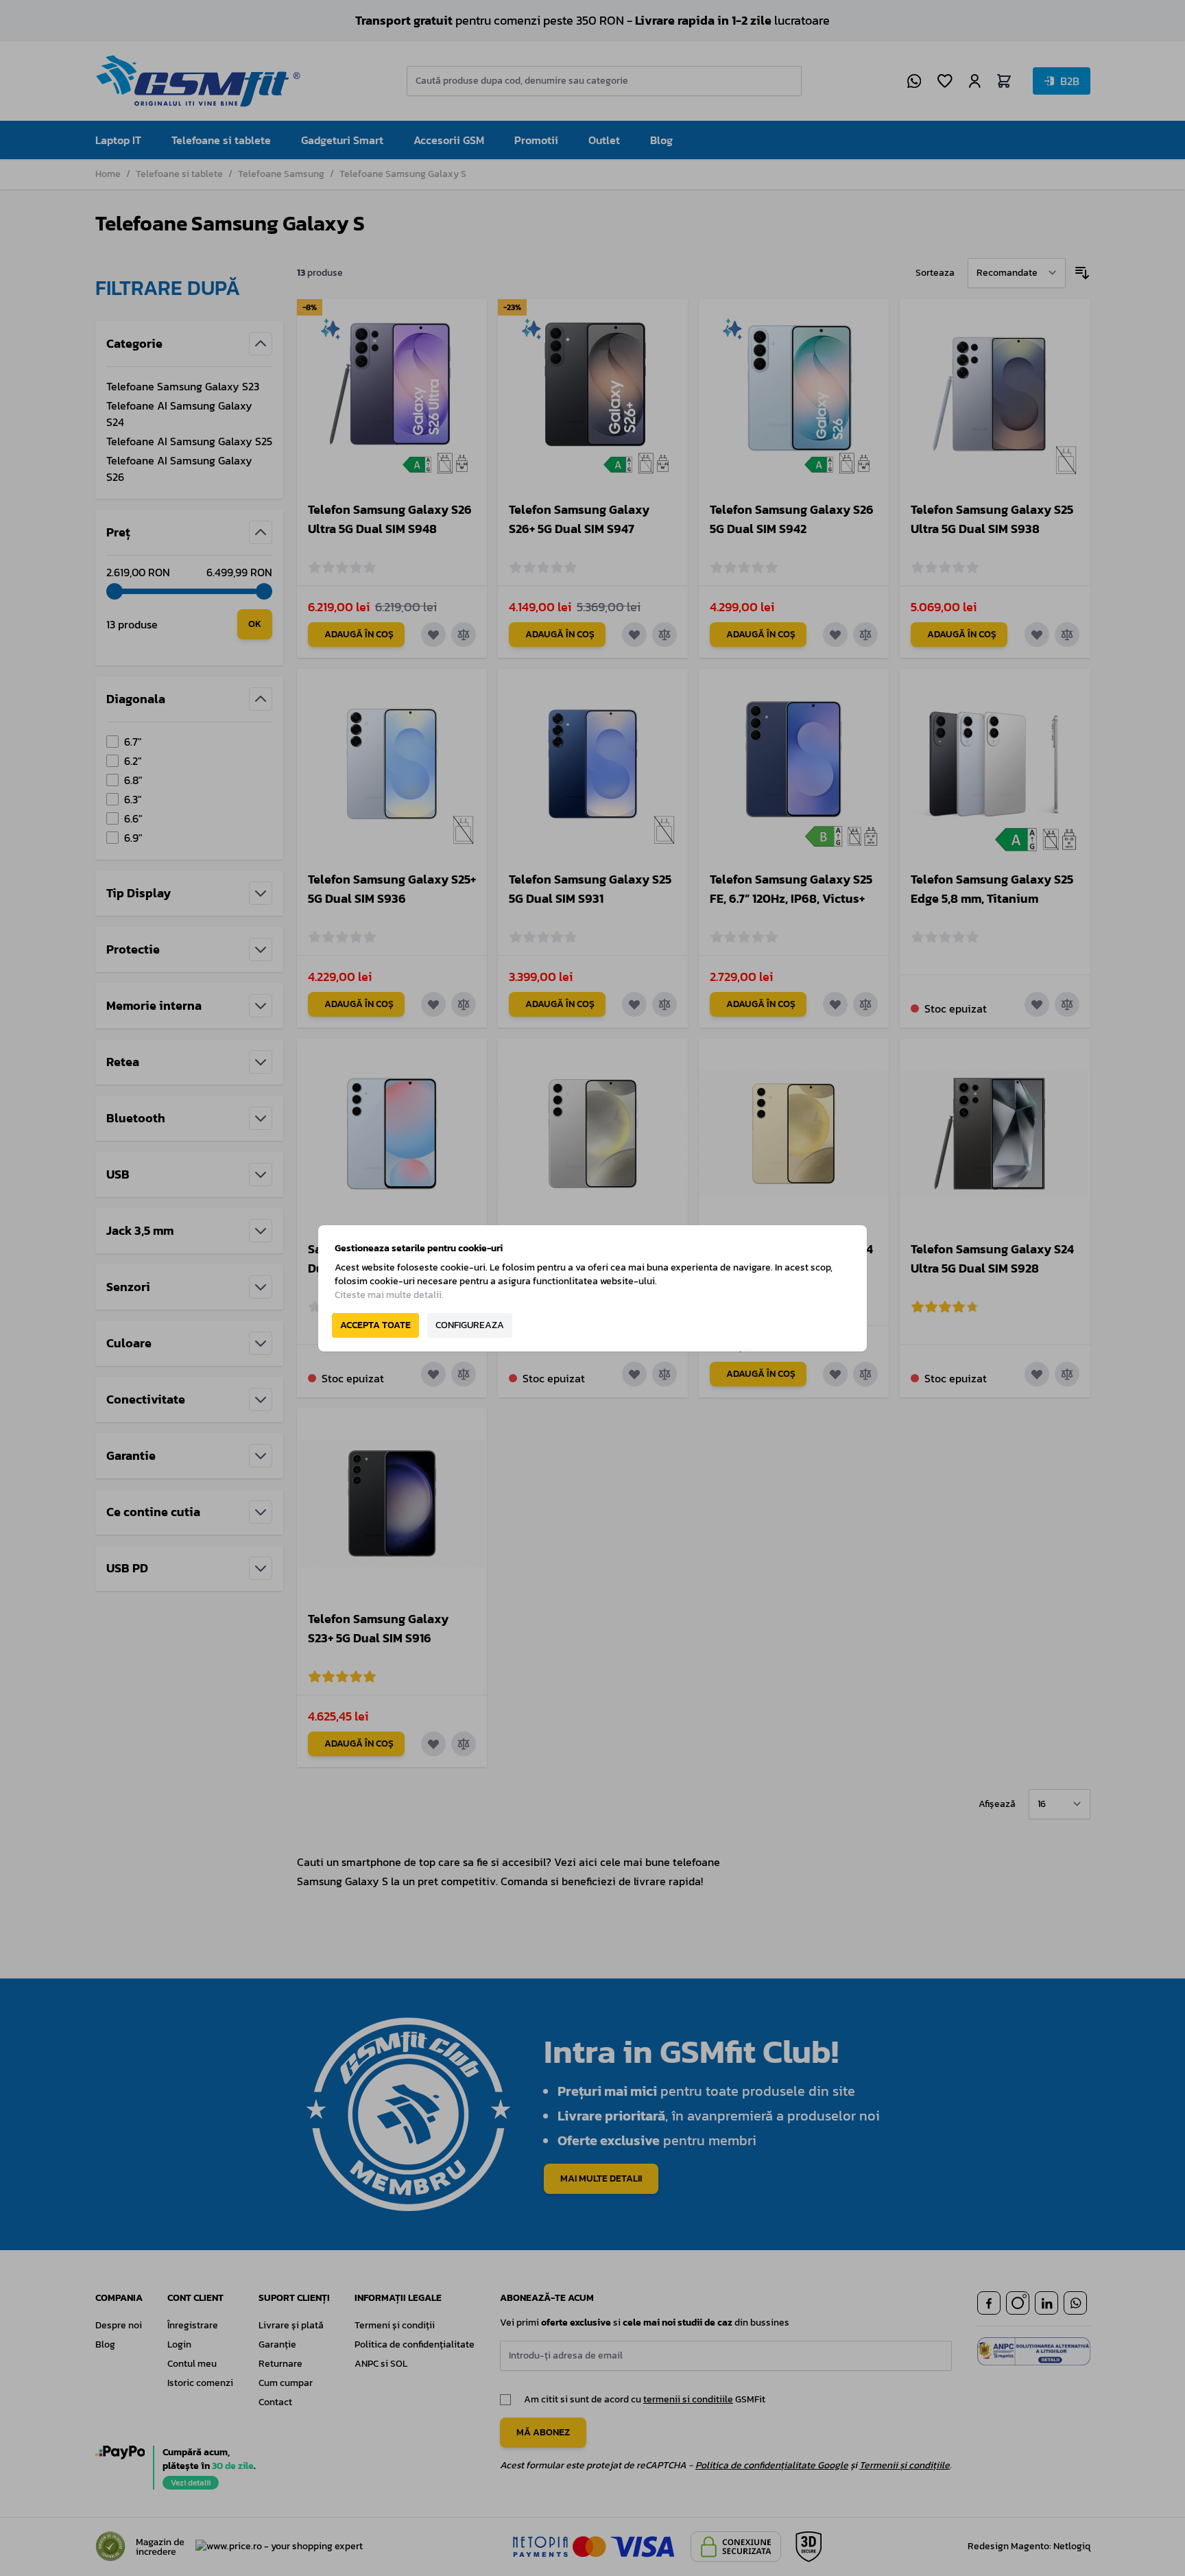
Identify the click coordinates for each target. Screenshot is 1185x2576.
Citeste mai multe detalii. (389, 1295)
